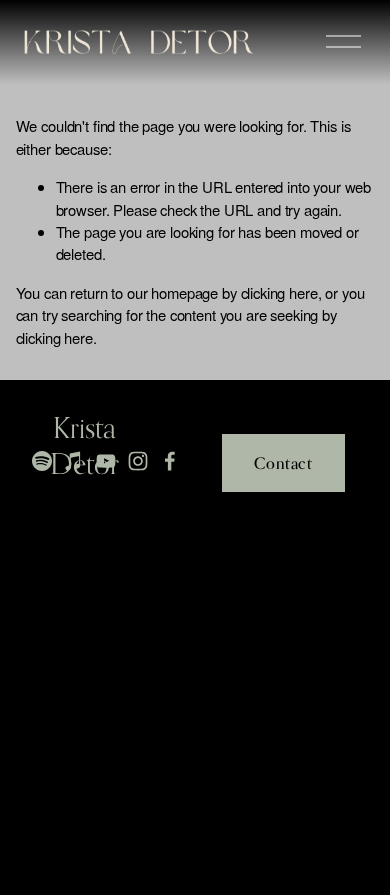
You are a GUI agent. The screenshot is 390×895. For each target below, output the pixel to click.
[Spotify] (42, 461)
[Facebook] (170, 461)
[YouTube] (106, 461)
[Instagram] (138, 461)
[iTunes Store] (74, 461)
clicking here (279, 292)
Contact (283, 463)
